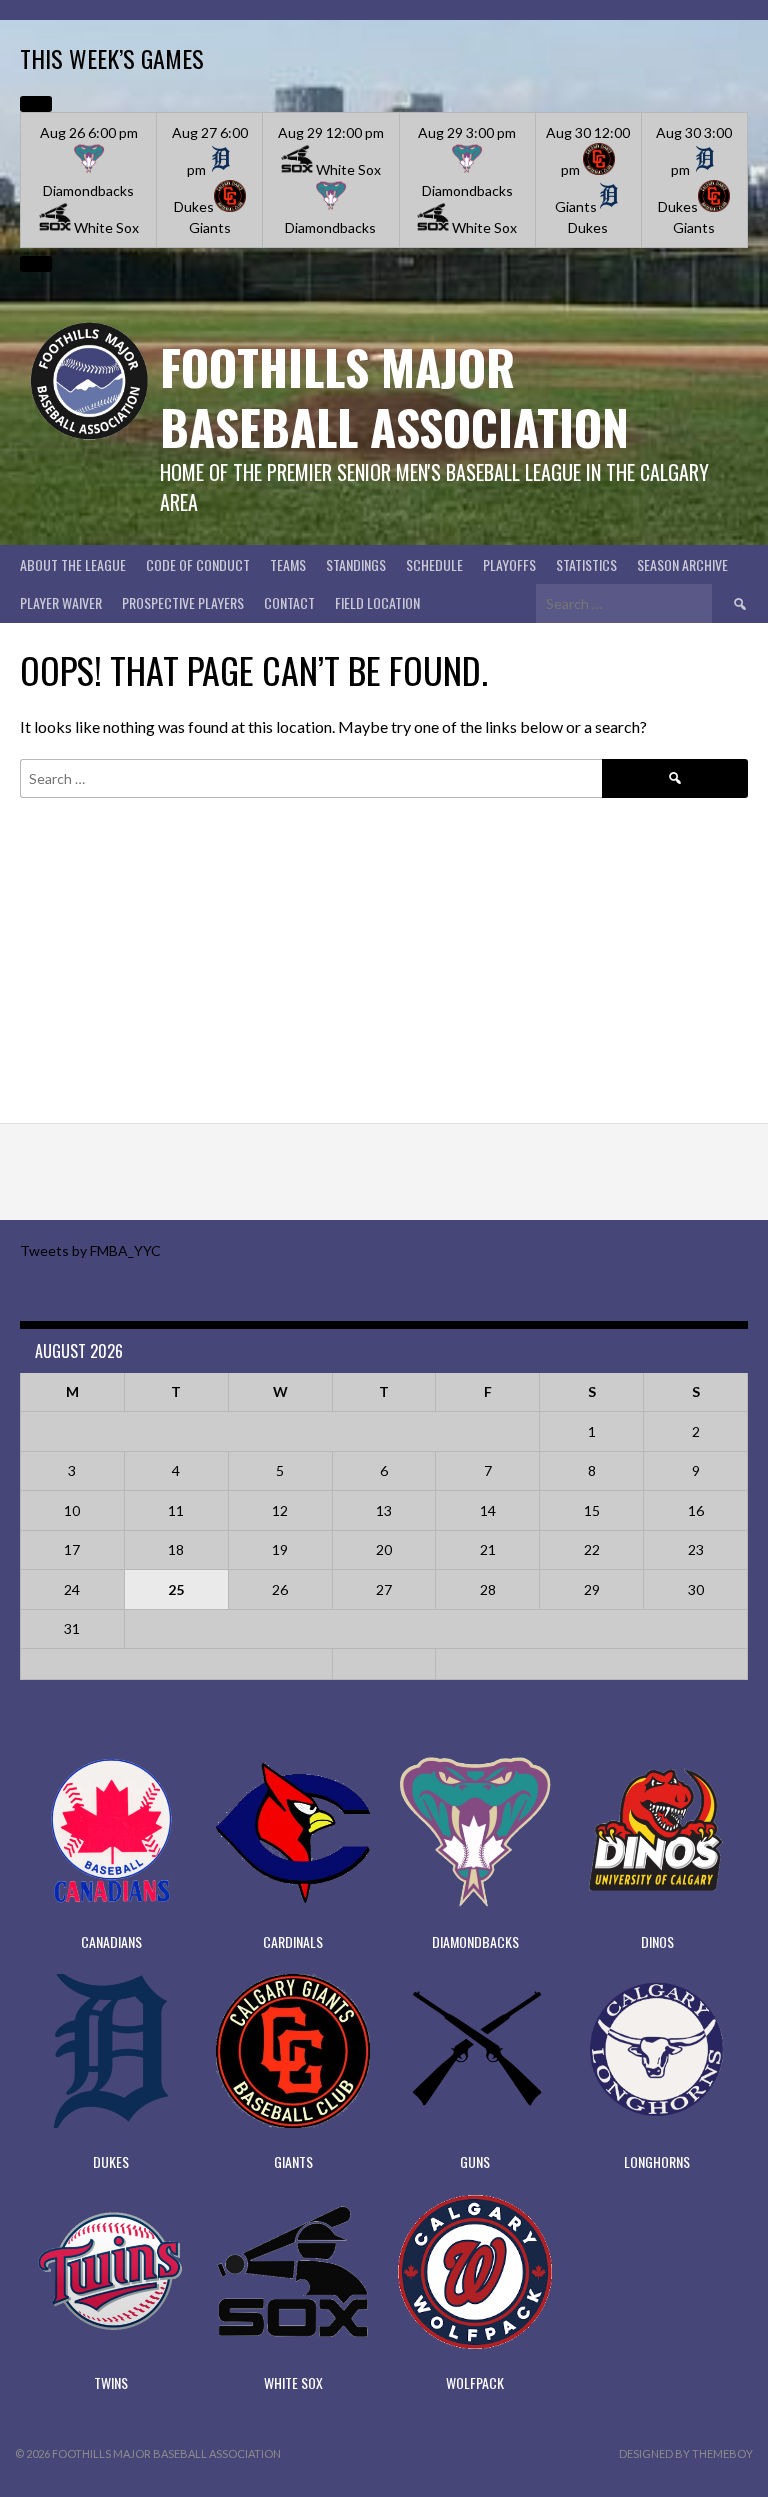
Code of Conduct (198, 564)
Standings (356, 564)
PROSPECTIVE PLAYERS (183, 602)
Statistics (586, 564)
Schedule (434, 564)
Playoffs (509, 564)
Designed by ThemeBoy (686, 2453)
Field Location (377, 602)
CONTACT (289, 602)
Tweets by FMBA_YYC (90, 1250)
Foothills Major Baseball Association (394, 396)
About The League (73, 564)
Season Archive (682, 564)
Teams (288, 564)
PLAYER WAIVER (61, 602)
